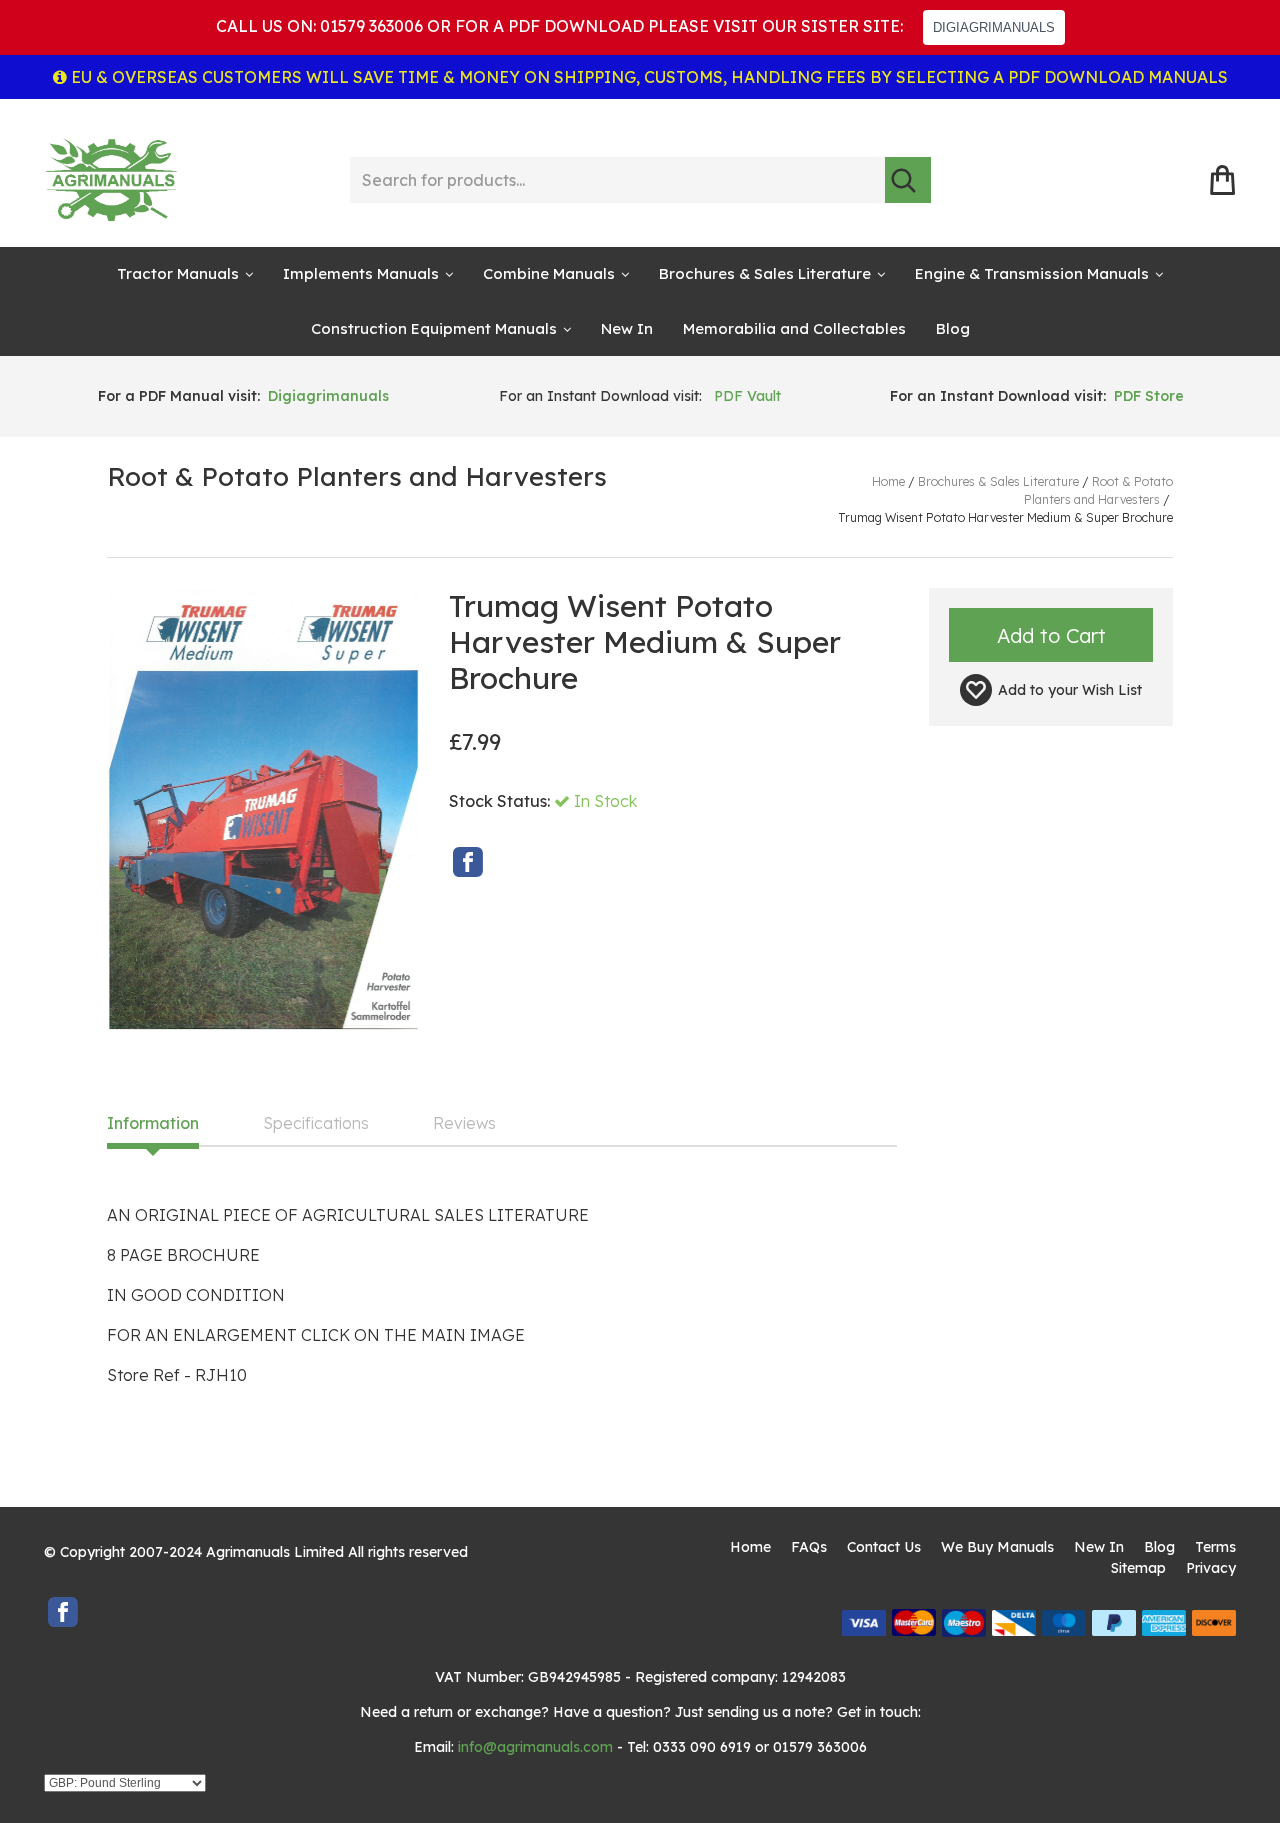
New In (627, 328)
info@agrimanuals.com (535, 1747)
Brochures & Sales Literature (765, 273)
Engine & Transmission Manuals (1032, 273)
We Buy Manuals (997, 1547)
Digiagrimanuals (328, 396)
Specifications (316, 1124)
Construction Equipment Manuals (434, 328)
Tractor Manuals (178, 273)
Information (153, 1124)
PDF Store (1149, 396)
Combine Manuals (549, 273)
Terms (1215, 1547)
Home (750, 1547)
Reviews (464, 1124)
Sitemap (1138, 1568)
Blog (953, 328)
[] (908, 180)
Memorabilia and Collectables (794, 328)
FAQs (809, 1547)
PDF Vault (747, 396)
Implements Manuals (361, 273)
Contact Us (884, 1547)
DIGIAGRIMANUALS (994, 27)
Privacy (1211, 1568)
